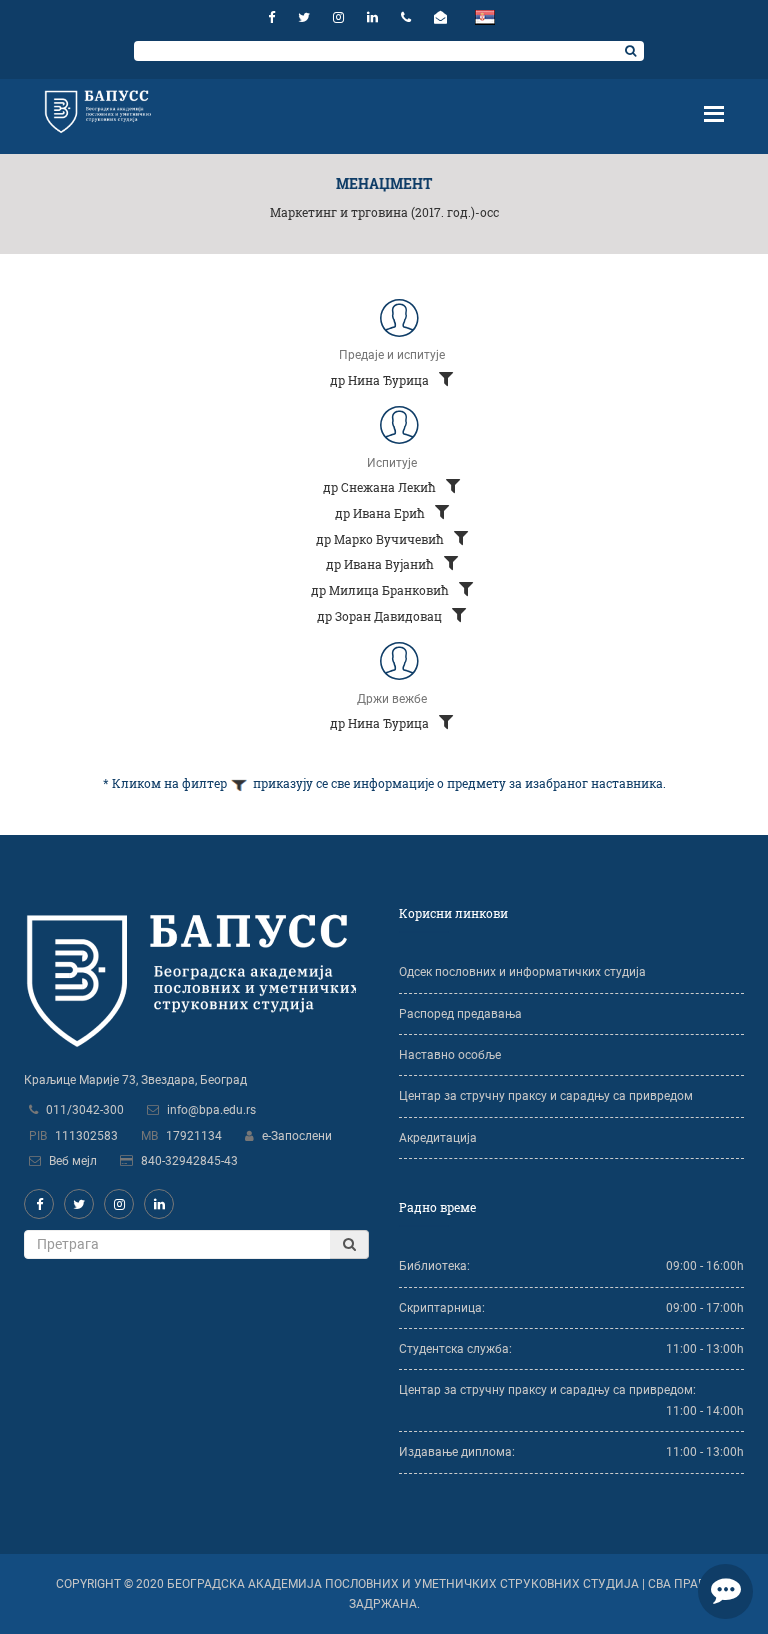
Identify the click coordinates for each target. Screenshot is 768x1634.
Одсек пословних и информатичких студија (522, 972)
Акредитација (438, 1138)
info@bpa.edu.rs (211, 1110)
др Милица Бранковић (381, 590)
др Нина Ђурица (381, 380)
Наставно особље (450, 1055)
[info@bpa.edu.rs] (443, 17)
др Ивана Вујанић (381, 564)
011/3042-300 (85, 1110)
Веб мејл (73, 1161)
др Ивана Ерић (381, 513)
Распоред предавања (460, 1014)
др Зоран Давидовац (381, 616)
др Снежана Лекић (381, 487)
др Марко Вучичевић (381, 539)
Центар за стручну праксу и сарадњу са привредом (546, 1096)
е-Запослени (297, 1136)
